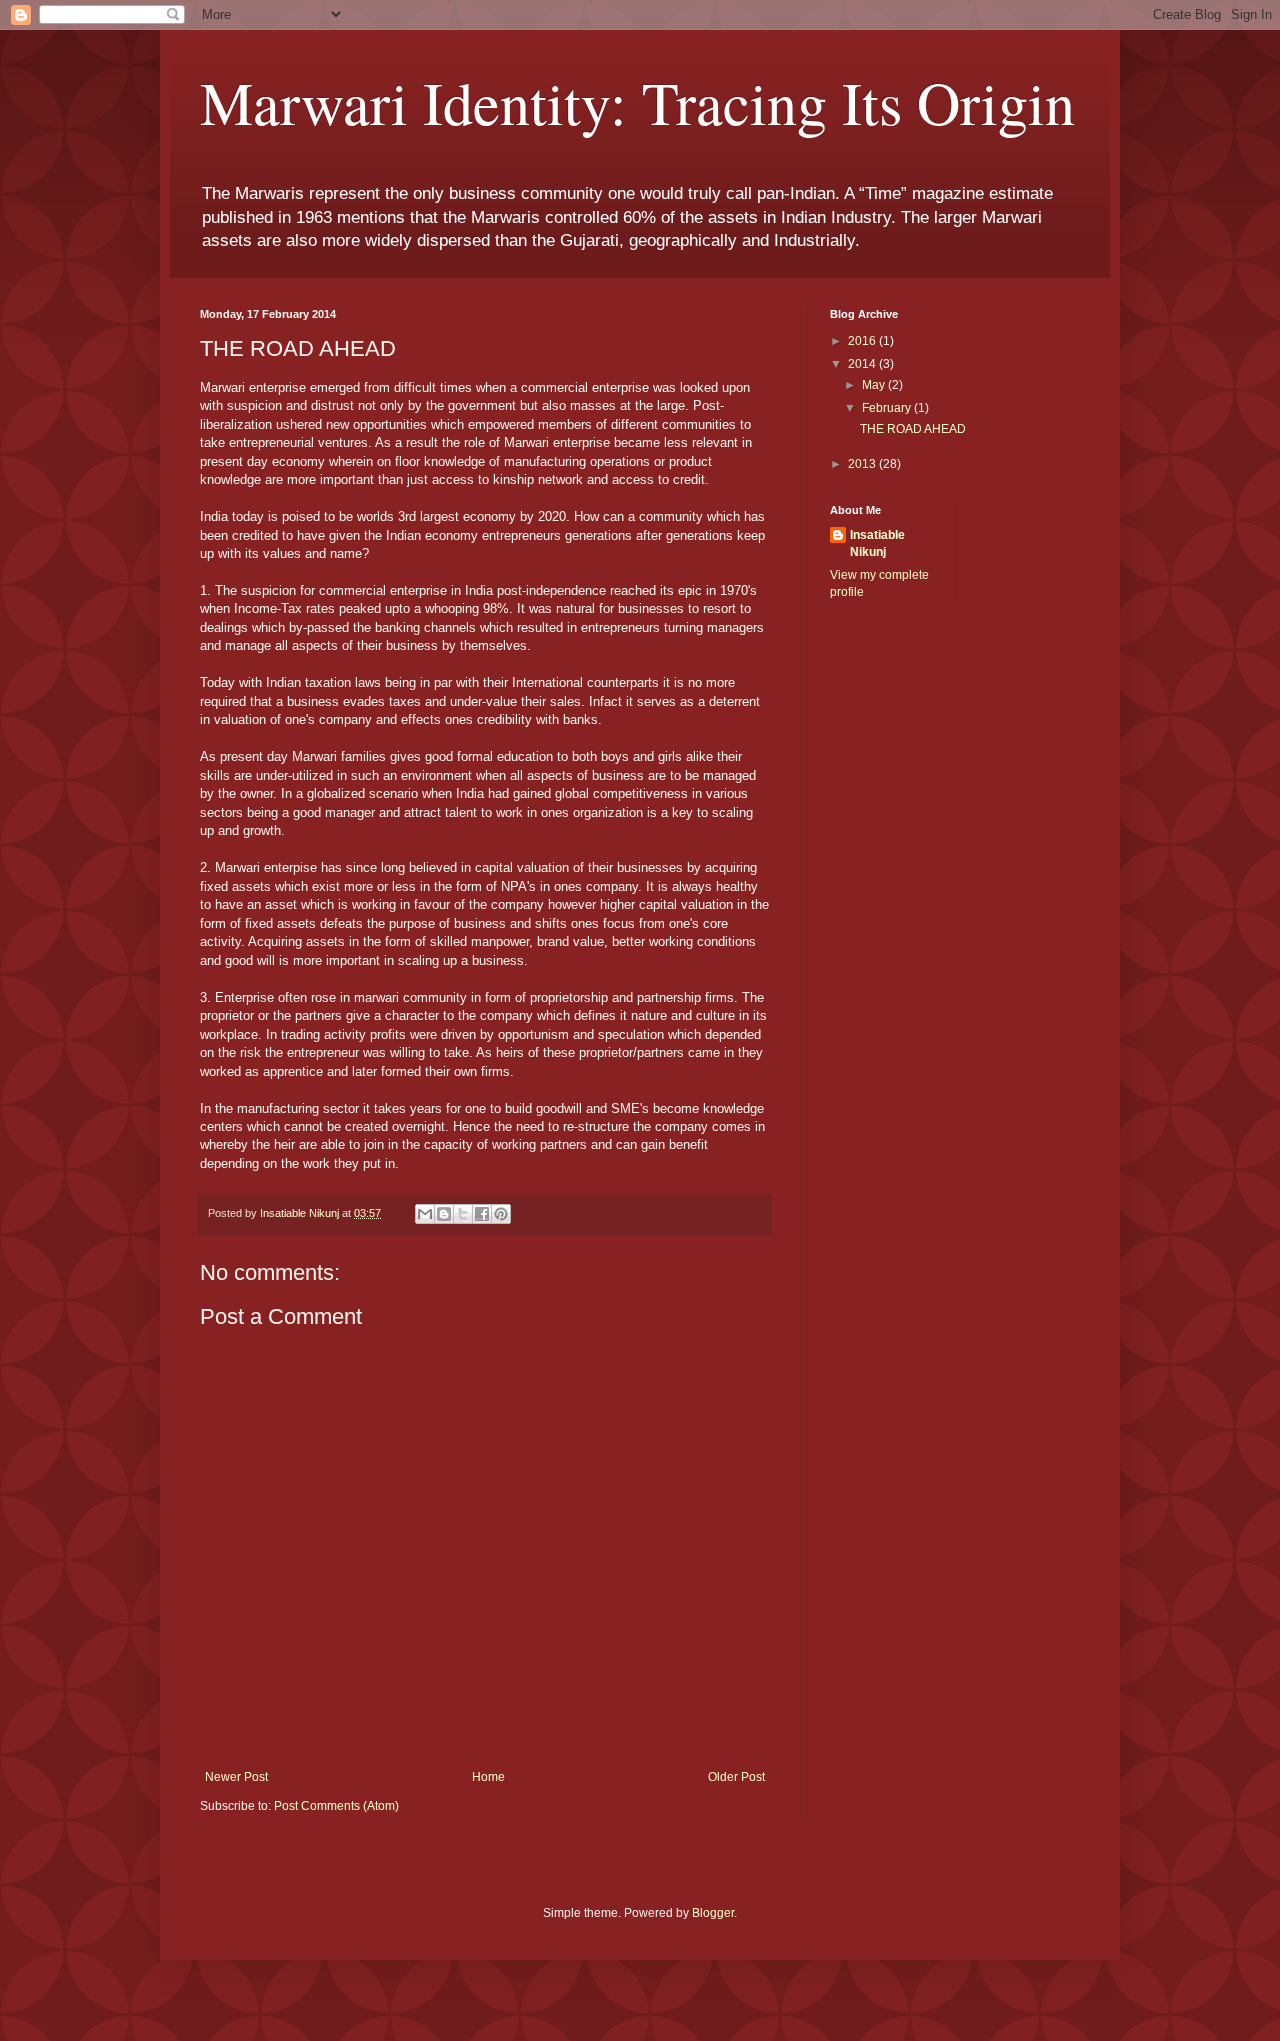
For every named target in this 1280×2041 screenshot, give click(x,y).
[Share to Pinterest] (501, 1214)
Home (488, 1777)
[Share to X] (463, 1214)
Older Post (736, 1777)
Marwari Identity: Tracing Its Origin (637, 102)
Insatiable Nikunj (877, 543)
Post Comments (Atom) (336, 1806)
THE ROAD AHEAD (913, 429)
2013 (863, 464)
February (888, 408)
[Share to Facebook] (482, 1214)
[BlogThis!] (444, 1214)
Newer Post (236, 1777)
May (875, 385)
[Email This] (425, 1214)
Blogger (713, 1913)
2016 (863, 341)
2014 (863, 364)
